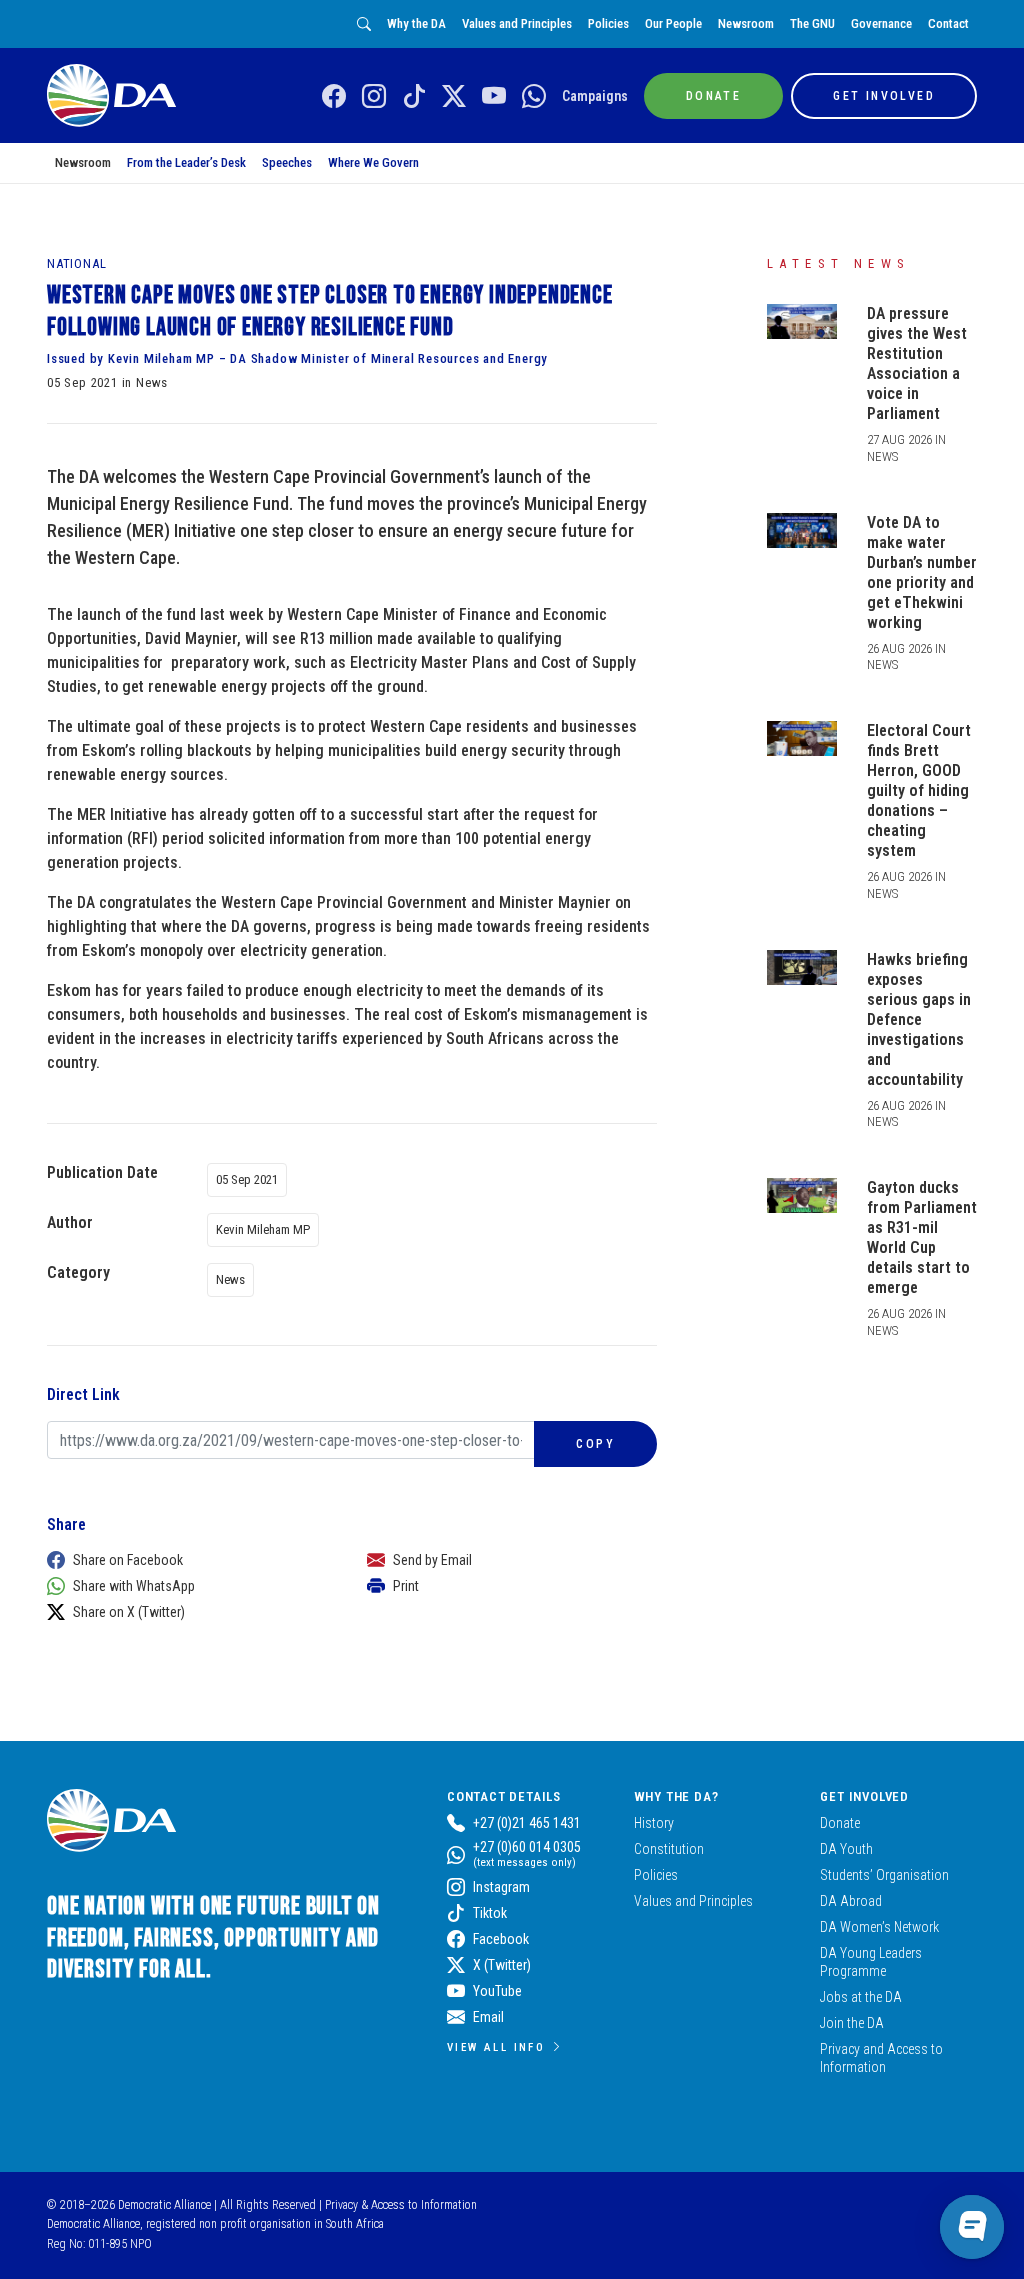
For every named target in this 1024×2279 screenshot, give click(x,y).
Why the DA (416, 23)
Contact (948, 23)
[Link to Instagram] (374, 97)
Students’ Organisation (884, 1875)
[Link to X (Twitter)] (454, 97)
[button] (187, 1560)
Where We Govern (373, 162)
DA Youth (846, 1849)
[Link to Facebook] (334, 97)
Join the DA (852, 2023)
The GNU (812, 23)
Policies (608, 23)
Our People (673, 23)
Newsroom (746, 23)
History (654, 1823)
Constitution (669, 1849)
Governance (881, 23)
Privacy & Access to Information (401, 2205)
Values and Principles (517, 23)
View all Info (496, 2047)
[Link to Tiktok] (414, 97)
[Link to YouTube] (494, 97)
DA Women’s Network (879, 1927)
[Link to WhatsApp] (534, 97)
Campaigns (595, 96)
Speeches (287, 162)
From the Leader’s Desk (186, 162)
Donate (840, 1823)
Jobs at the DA (861, 1997)
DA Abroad (851, 1901)
